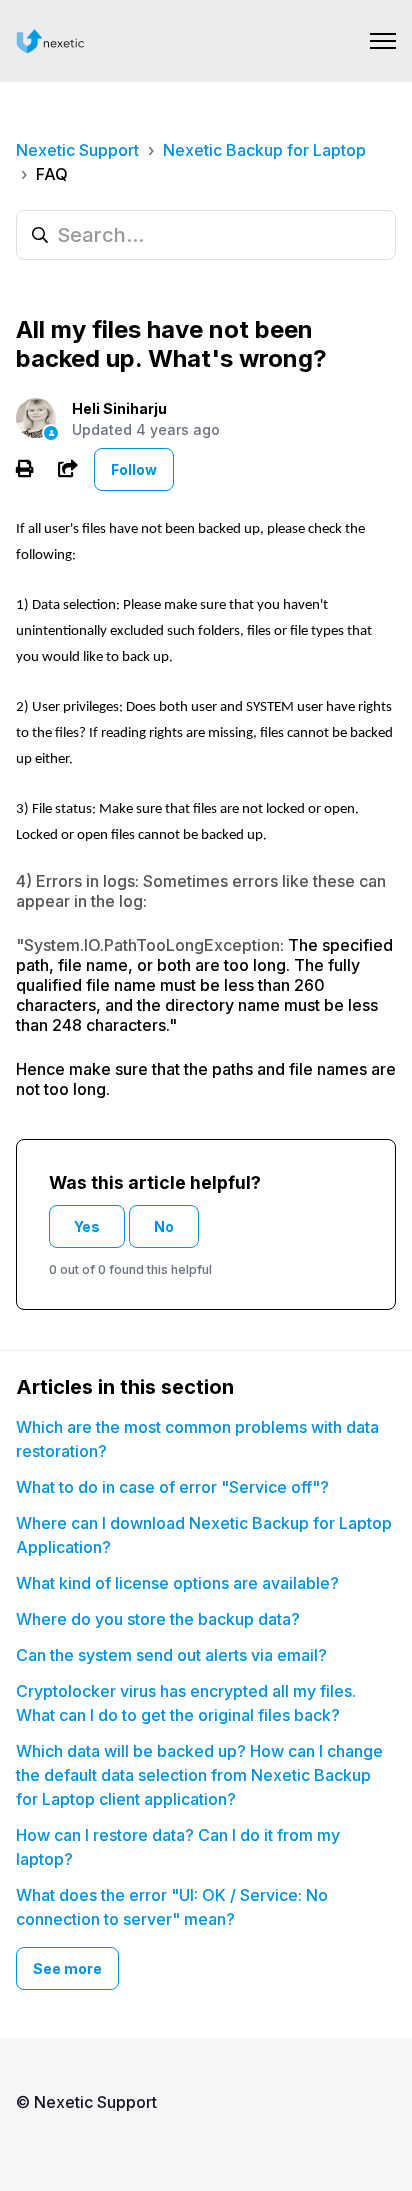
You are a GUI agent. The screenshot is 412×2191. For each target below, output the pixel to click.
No (164, 1226)
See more (67, 1968)
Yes (87, 1226)
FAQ (52, 174)
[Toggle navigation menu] (383, 41)
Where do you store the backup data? (158, 1619)
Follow (134, 469)
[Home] (50, 41)
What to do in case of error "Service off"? (172, 1487)
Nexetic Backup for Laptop (264, 150)
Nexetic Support (77, 150)
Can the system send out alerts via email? (171, 1655)
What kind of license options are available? (177, 1583)
